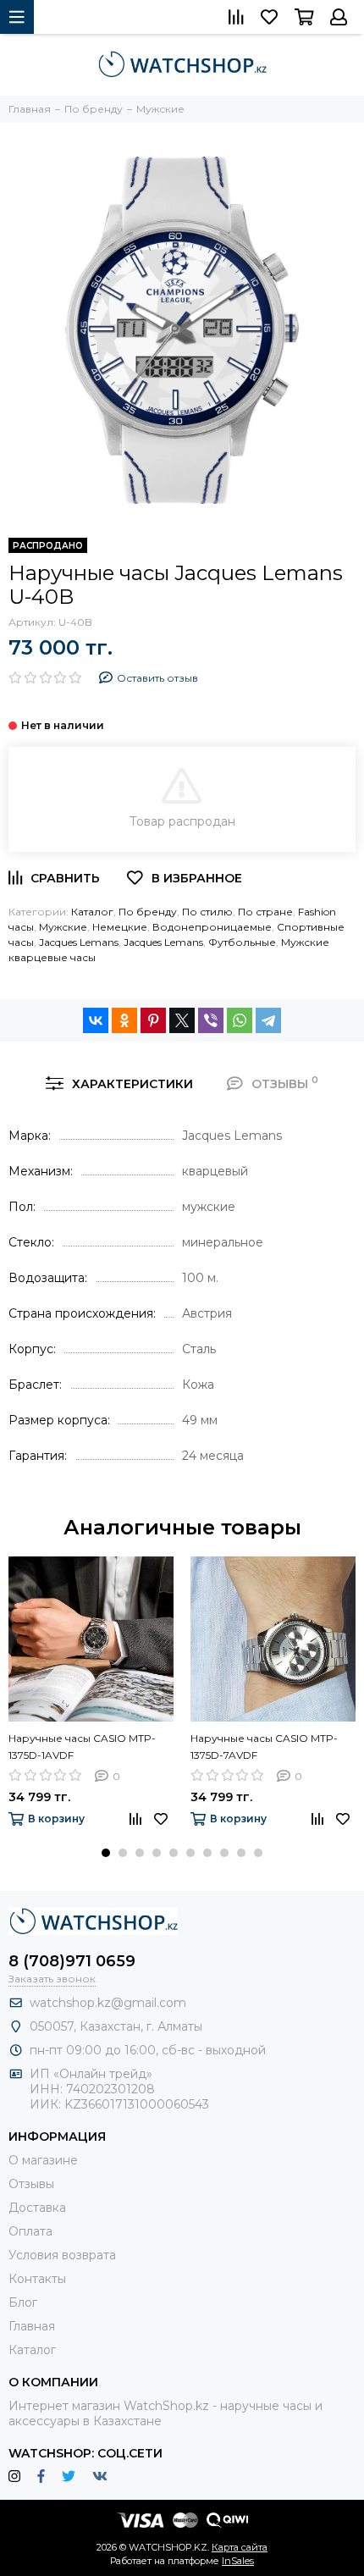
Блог (23, 2302)
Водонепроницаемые (212, 927)
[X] (182, 1020)
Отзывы (31, 2184)
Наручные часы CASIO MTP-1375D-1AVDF (82, 1747)
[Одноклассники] (124, 1020)
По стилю (207, 912)
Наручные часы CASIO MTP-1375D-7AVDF (264, 1747)
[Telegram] (268, 1020)
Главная (32, 2326)
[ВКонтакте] (96, 1020)
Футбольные (242, 942)
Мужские (63, 927)
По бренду (148, 912)
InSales (238, 2561)
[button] (106, 1853)
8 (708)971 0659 (72, 1961)
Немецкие (120, 927)
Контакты (37, 2279)
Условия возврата (62, 2255)
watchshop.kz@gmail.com (108, 2003)
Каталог (92, 912)
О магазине (43, 2160)
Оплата (30, 2231)
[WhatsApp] (240, 1020)
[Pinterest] (153, 1020)
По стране (265, 912)
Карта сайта (240, 2547)
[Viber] (211, 1020)
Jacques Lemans (79, 942)
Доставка (37, 2208)
